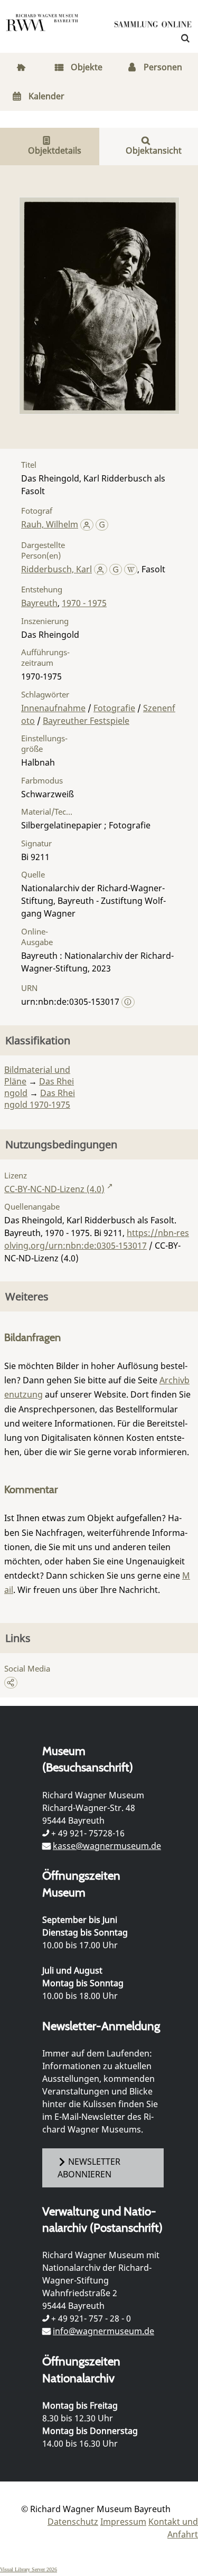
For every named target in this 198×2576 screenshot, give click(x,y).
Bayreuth (39, 603)
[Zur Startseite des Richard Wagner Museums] (42, 29)
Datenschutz (73, 2522)
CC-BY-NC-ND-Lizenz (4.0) (54, 1189)
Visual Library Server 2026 (29, 2569)
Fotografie (114, 708)
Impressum (123, 2522)
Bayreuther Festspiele (86, 721)
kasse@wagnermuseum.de (107, 1846)
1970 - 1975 (84, 603)
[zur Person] (87, 524)
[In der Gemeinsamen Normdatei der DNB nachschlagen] (102, 524)
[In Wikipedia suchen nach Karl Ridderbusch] (131, 569)
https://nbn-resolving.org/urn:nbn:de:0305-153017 (97, 1239)
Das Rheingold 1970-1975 (40, 1099)
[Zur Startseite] (153, 26)
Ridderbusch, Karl (56, 569)
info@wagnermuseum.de (103, 2331)
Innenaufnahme (53, 708)
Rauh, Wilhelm (50, 524)
